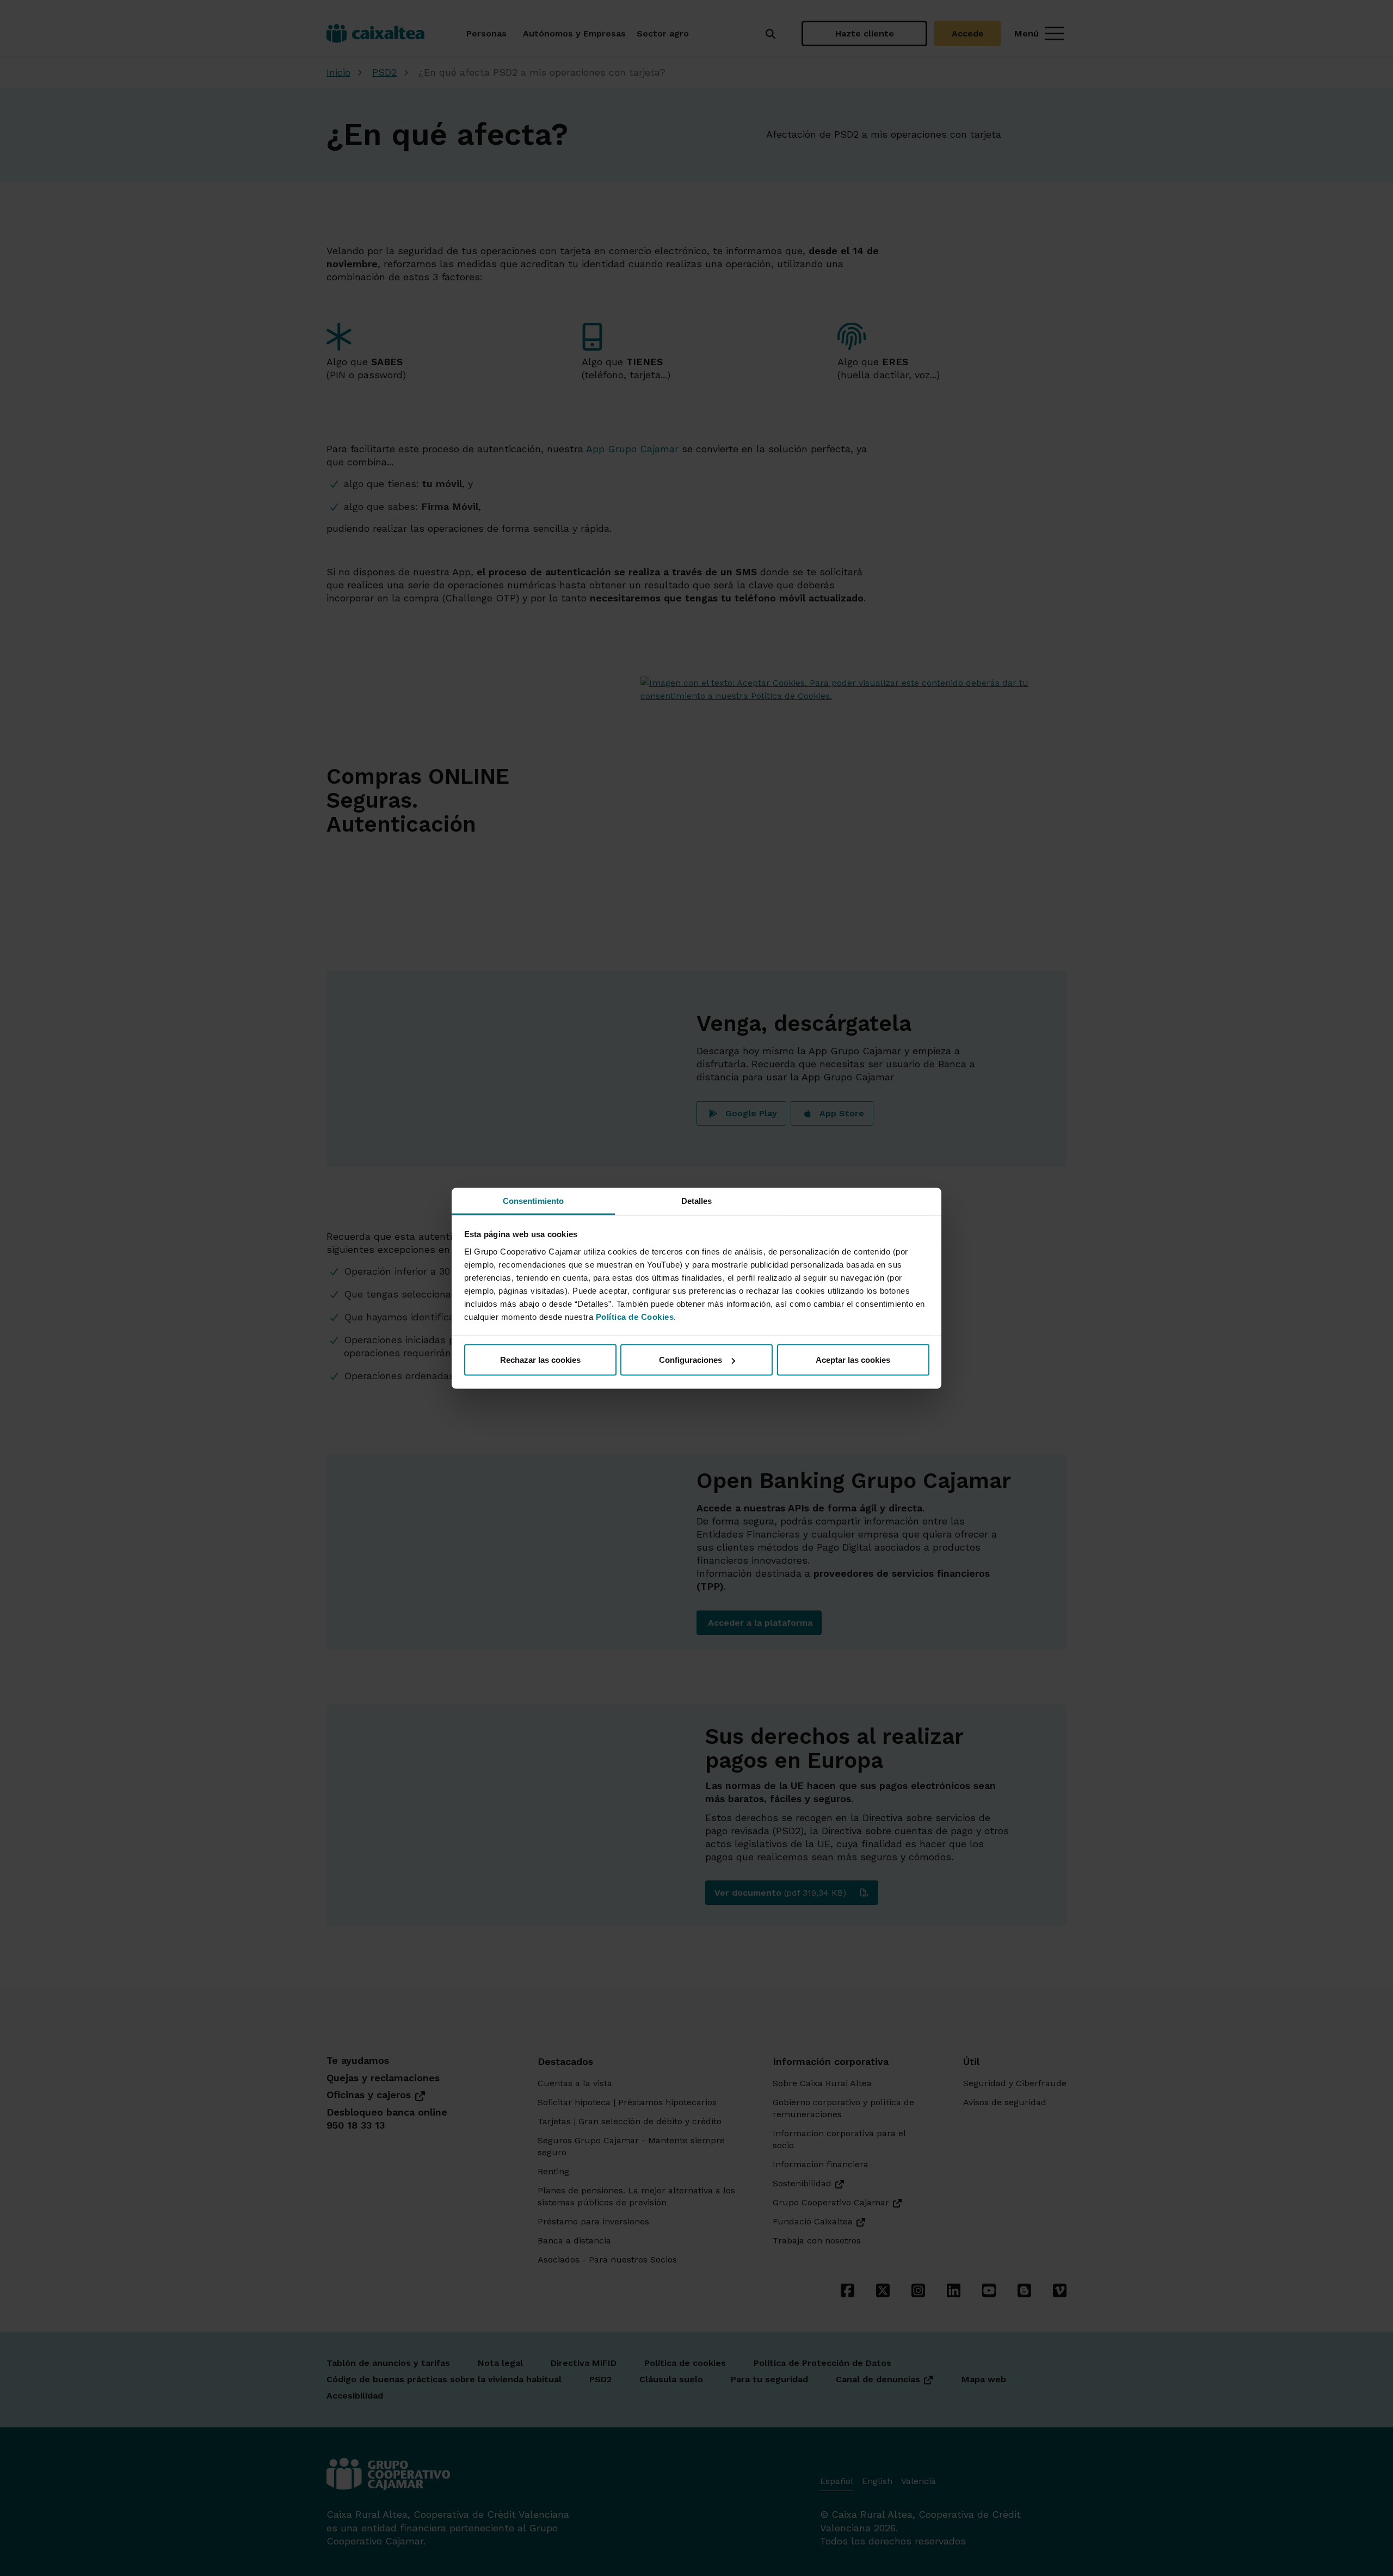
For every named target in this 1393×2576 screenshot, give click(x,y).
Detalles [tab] (697, 1200)
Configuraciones (691, 1360)
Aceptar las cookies (853, 1360)
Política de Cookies (635, 1316)
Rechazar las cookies (540, 1360)
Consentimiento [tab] (533, 1200)
